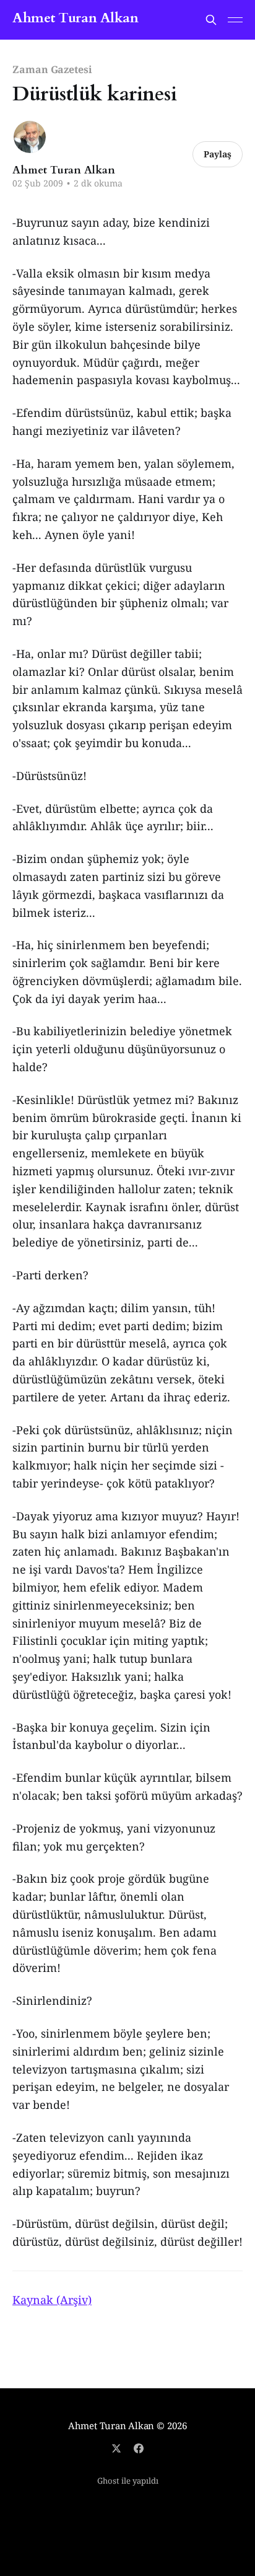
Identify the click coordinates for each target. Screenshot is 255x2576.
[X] (116, 2448)
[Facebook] (139, 2448)
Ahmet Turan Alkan (76, 18)
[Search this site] (211, 20)
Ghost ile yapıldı (128, 2481)
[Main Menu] (235, 20)
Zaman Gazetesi (52, 69)
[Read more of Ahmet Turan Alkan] (30, 137)
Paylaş (218, 154)
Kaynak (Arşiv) (52, 2300)
